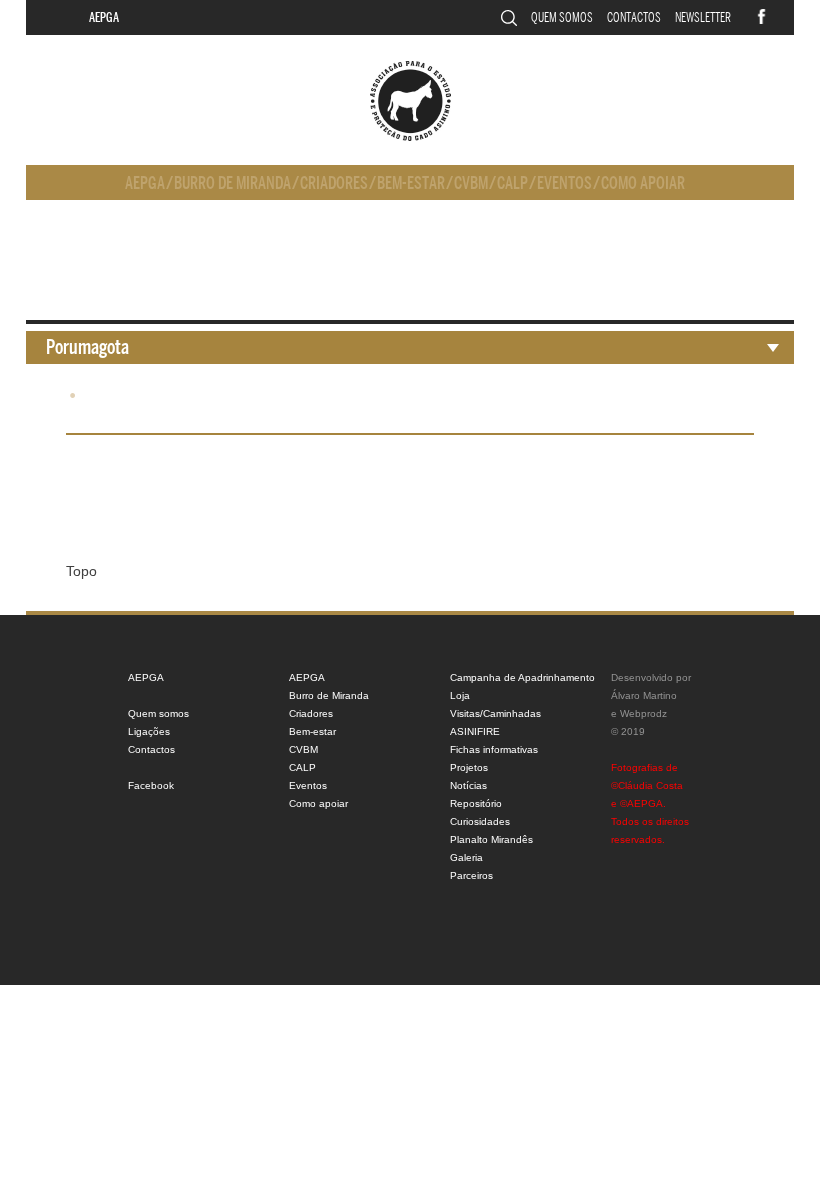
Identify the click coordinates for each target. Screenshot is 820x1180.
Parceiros (471, 875)
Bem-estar (411, 183)
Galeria (466, 857)
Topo (81, 571)
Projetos (469, 767)
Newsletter (703, 17)
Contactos (634, 17)
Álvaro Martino (644, 695)
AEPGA (104, 17)
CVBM (471, 183)
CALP (512, 183)
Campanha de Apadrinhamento (522, 677)
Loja (460, 695)
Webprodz (643, 713)
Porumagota (87, 347)
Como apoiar (643, 183)
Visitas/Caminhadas (495, 713)
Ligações (149, 731)
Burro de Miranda (232, 183)
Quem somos (562, 17)
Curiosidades (480, 821)
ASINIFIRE (475, 731)
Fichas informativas (494, 749)
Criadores (334, 183)
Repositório (476, 803)
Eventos (564, 183)
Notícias (468, 785)
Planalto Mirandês (491, 839)
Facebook (151, 785)
